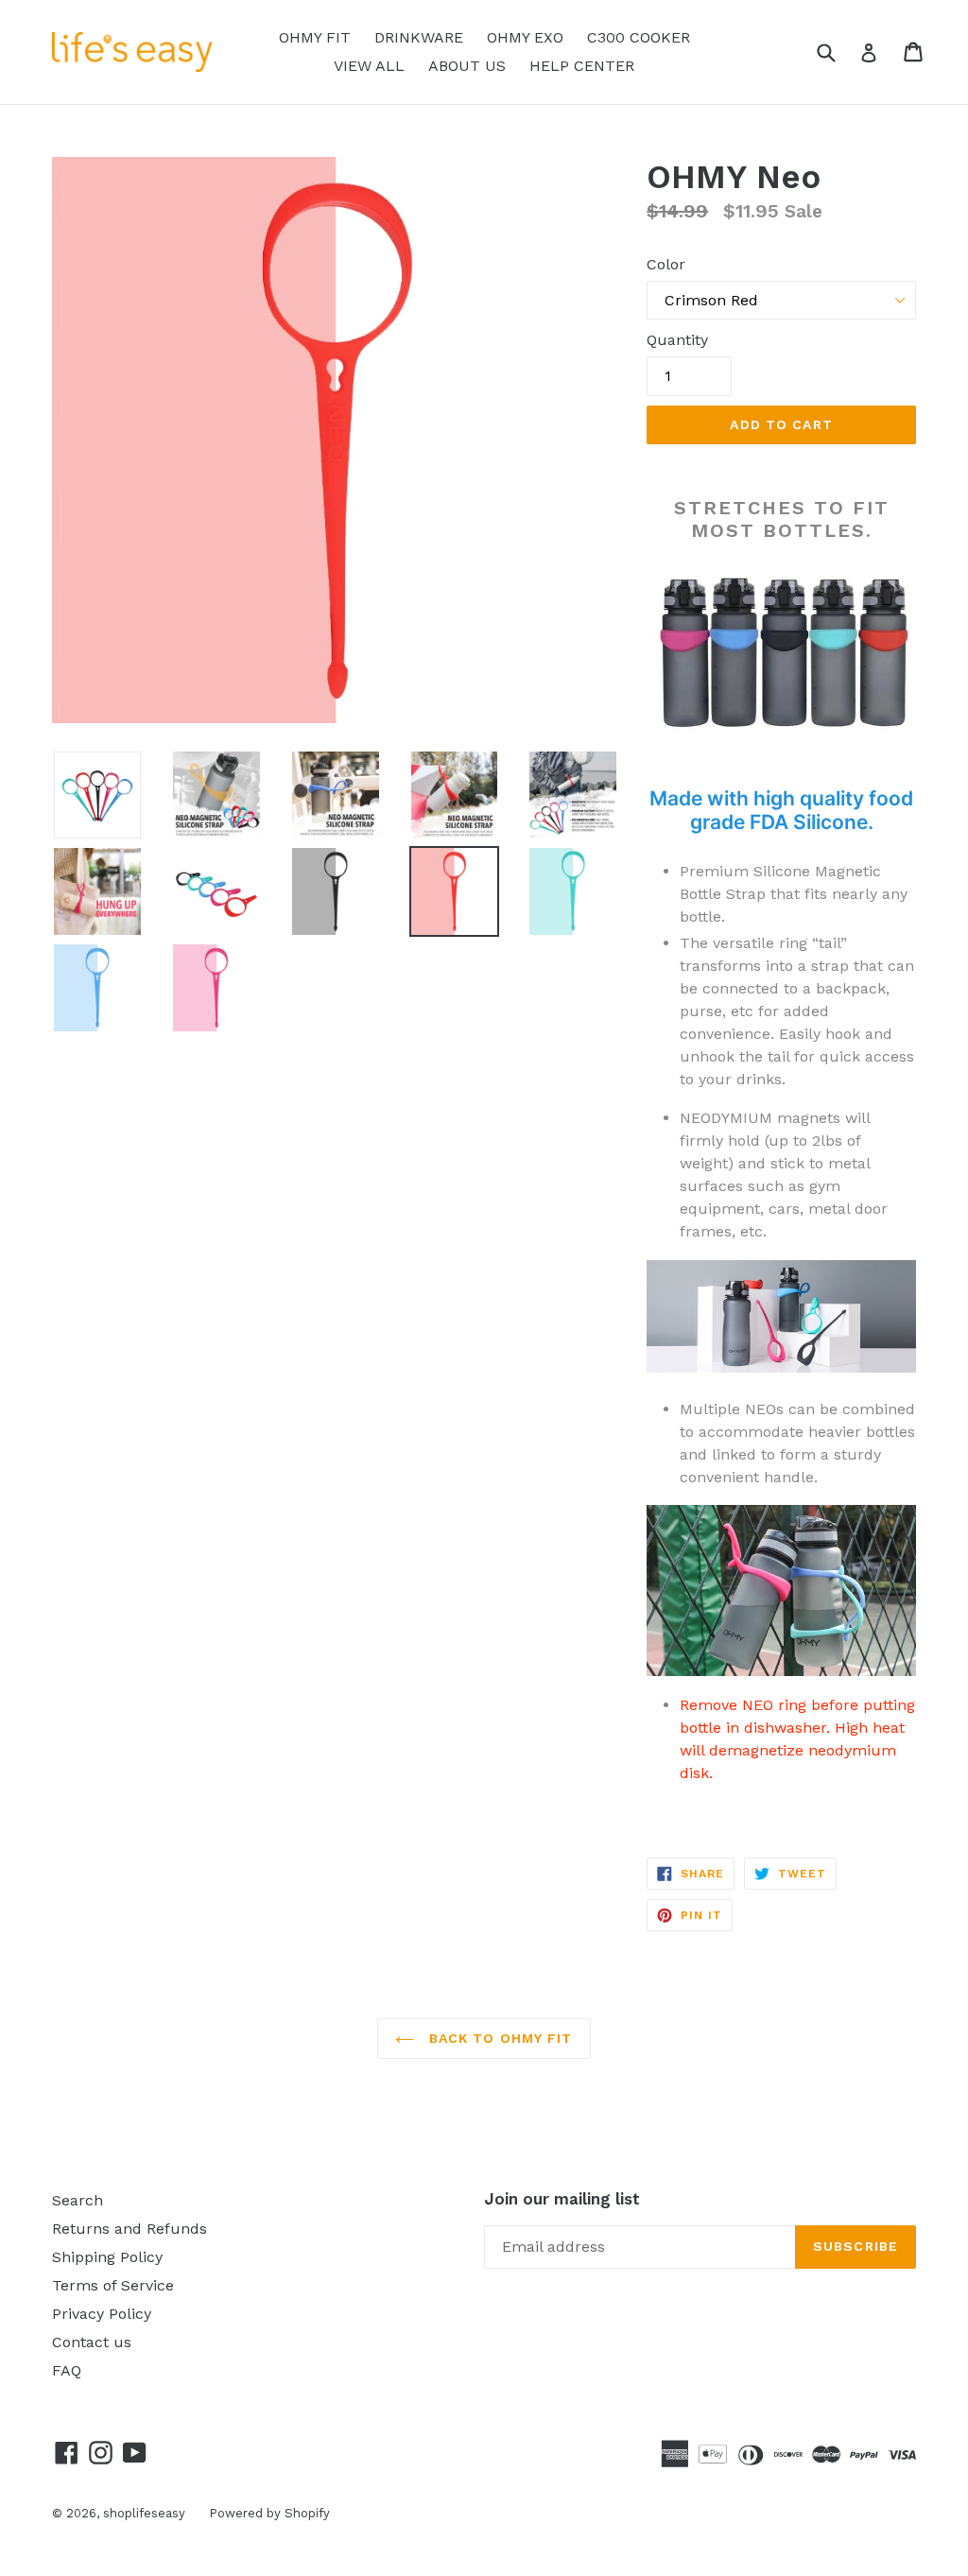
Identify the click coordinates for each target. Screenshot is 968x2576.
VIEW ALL (369, 66)
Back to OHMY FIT (498, 2038)
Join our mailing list (562, 2199)
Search (78, 2200)
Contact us (92, 2342)
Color (666, 264)
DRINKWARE (419, 37)
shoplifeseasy (144, 2513)
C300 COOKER (639, 37)
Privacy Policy (102, 2314)
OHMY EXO (525, 37)
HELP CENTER (582, 66)
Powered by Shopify (269, 2513)
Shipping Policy (107, 2257)
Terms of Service (113, 2285)
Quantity (677, 340)
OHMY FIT (315, 37)
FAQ (67, 2370)
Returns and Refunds (130, 2229)
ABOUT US (467, 66)
